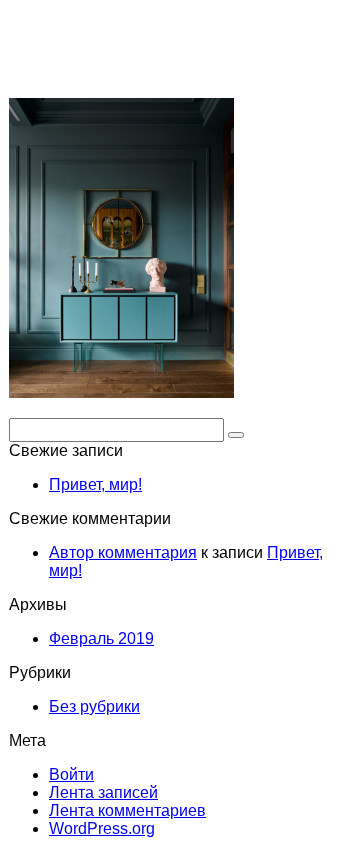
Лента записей (103, 792)
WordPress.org (102, 828)
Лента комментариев (127, 810)
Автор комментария (123, 552)
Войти (71, 774)
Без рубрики (94, 706)
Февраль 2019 (101, 638)
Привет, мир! (95, 484)
